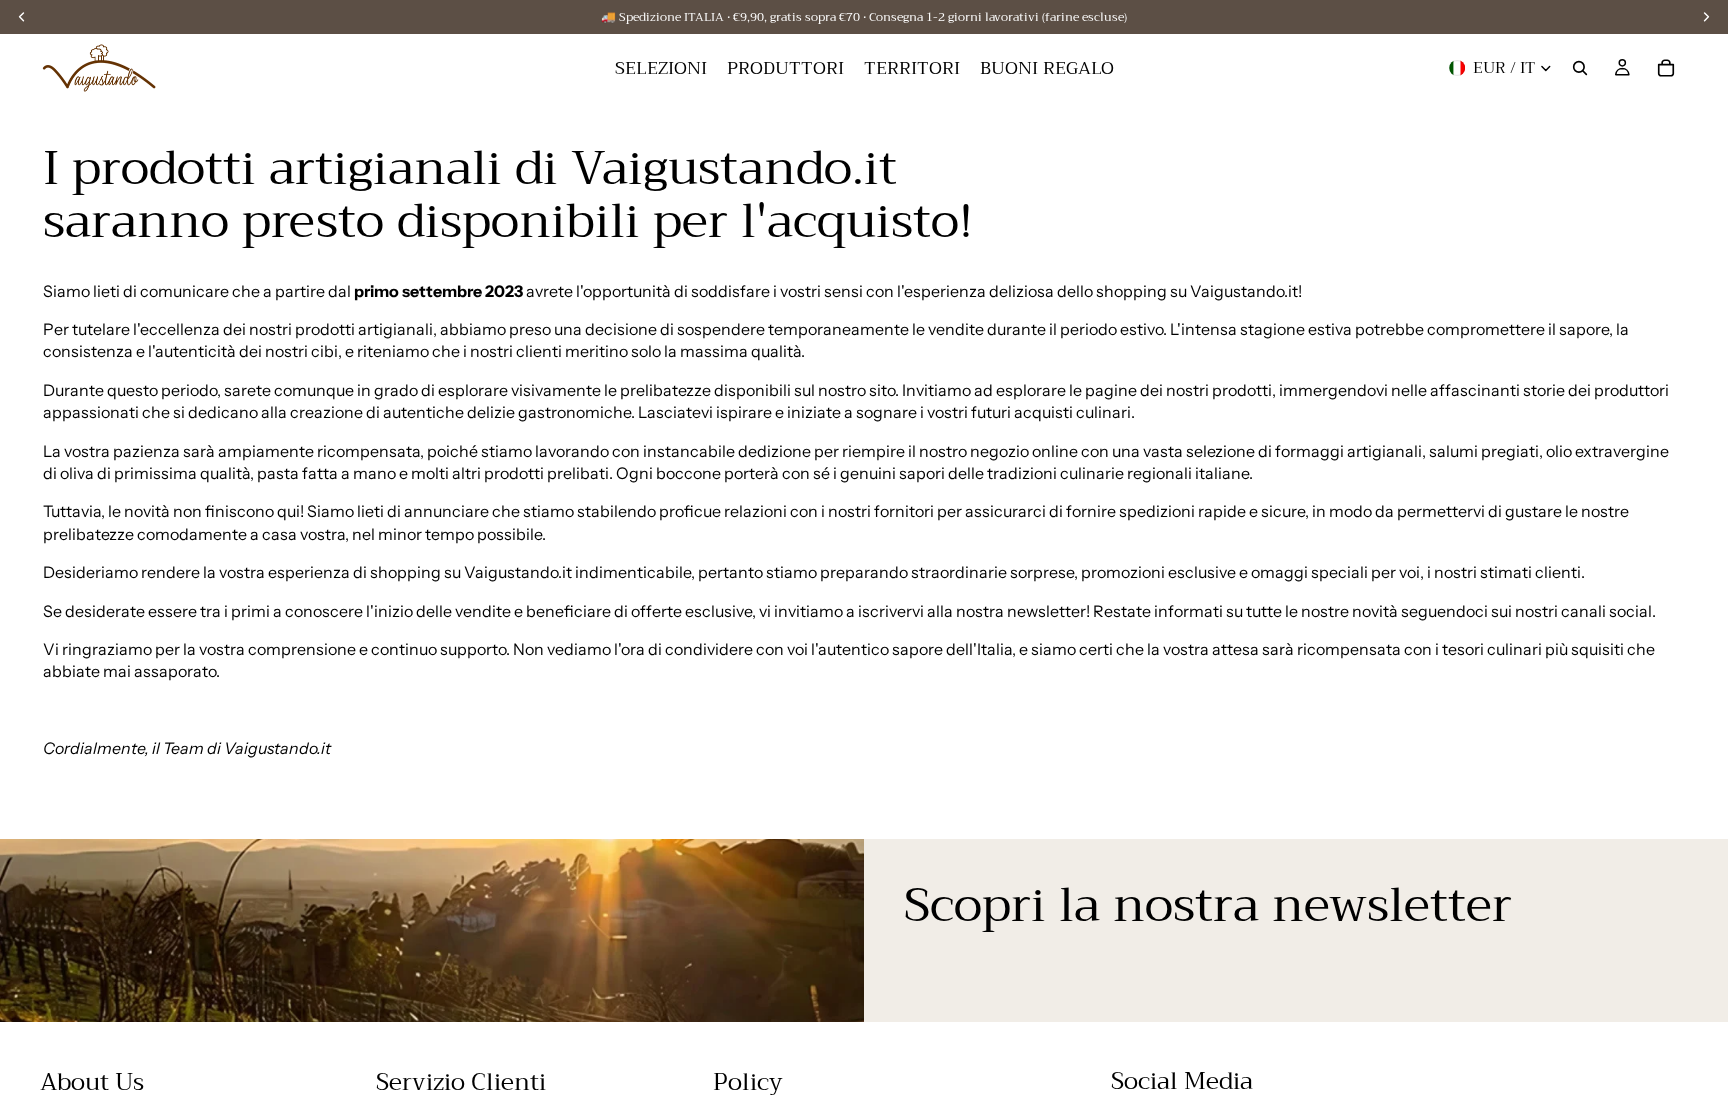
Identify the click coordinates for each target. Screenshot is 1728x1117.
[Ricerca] (1580, 68)
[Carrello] (1666, 68)
